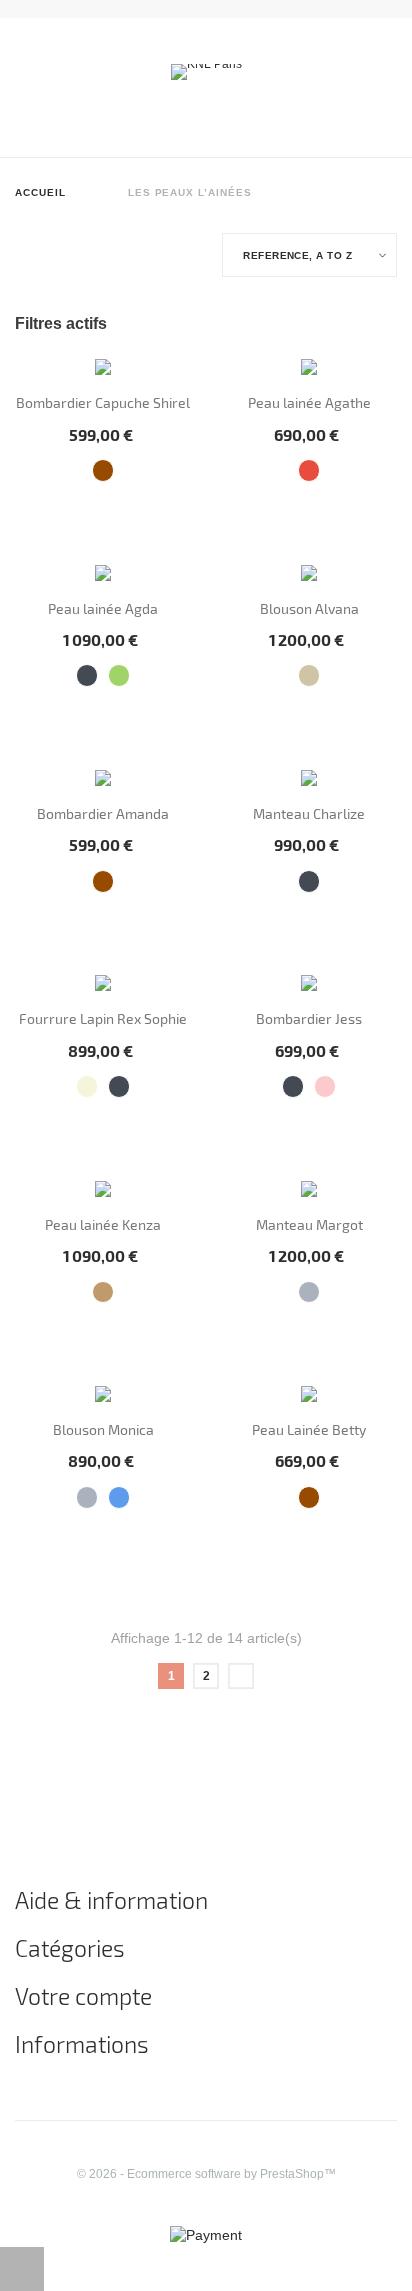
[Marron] (103, 470)
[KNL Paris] (206, 70)
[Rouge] (309, 470)
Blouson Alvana (309, 608)
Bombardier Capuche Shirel (103, 402)
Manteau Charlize (309, 813)
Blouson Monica (103, 1429)
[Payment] (206, 2233)
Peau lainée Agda (103, 608)
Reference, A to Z (297, 255)
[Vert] (119, 675)
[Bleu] (119, 1497)
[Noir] (87, 675)
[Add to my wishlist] (72, 514)
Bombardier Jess (309, 1018)
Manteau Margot (309, 1224)
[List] (44, 257)
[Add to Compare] (102, 513)
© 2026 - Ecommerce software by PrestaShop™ (206, 2173)
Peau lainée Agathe (309, 402)
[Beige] (87, 1086)
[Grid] (21, 257)
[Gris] (309, 1292)
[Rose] (325, 1086)
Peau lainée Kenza (103, 1224)
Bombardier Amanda (103, 813)
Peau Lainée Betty (309, 1429)
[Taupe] (309, 675)
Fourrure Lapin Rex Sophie (103, 1018)
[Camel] (103, 1292)
